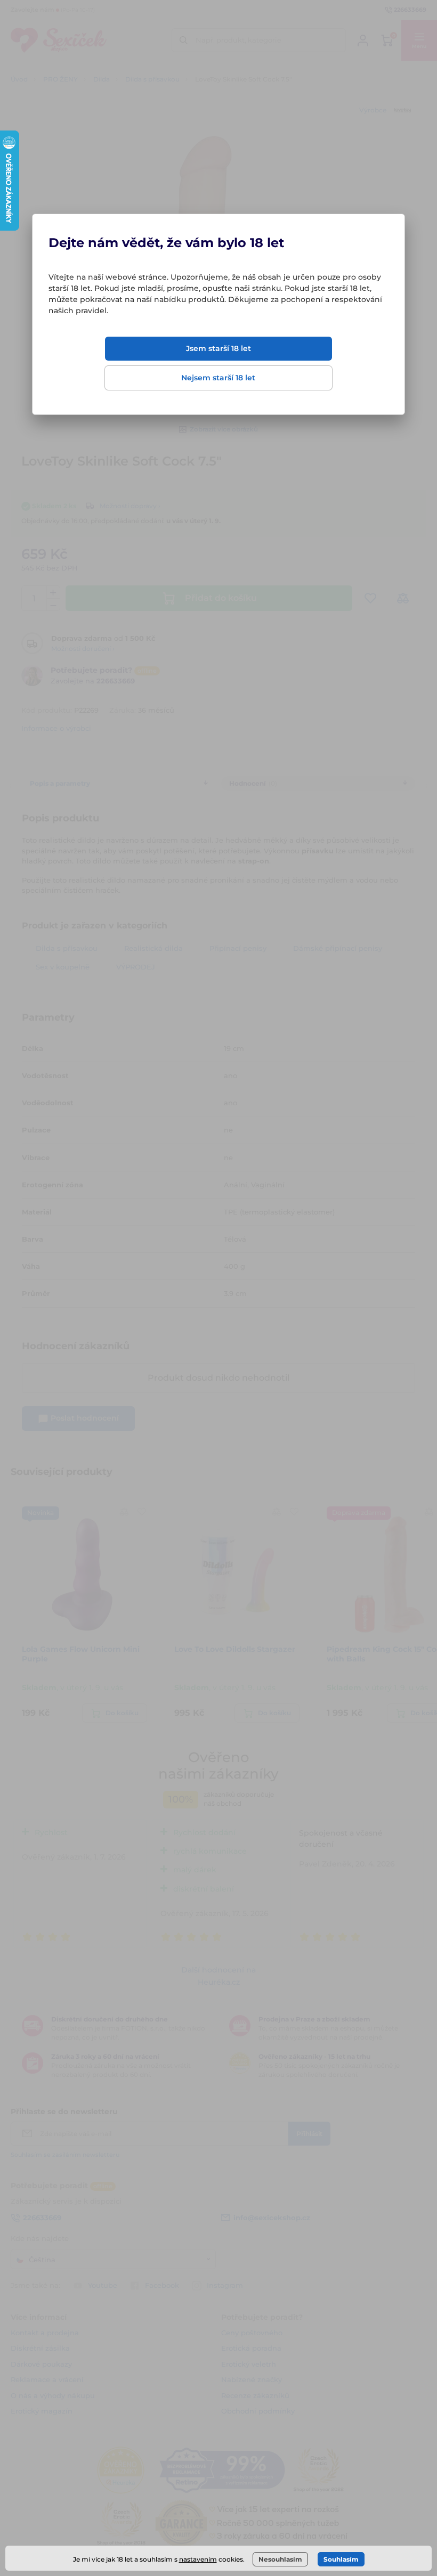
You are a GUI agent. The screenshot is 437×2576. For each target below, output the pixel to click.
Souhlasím (341, 2559)
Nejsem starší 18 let (218, 378)
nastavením (198, 2559)
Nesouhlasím (280, 2559)
